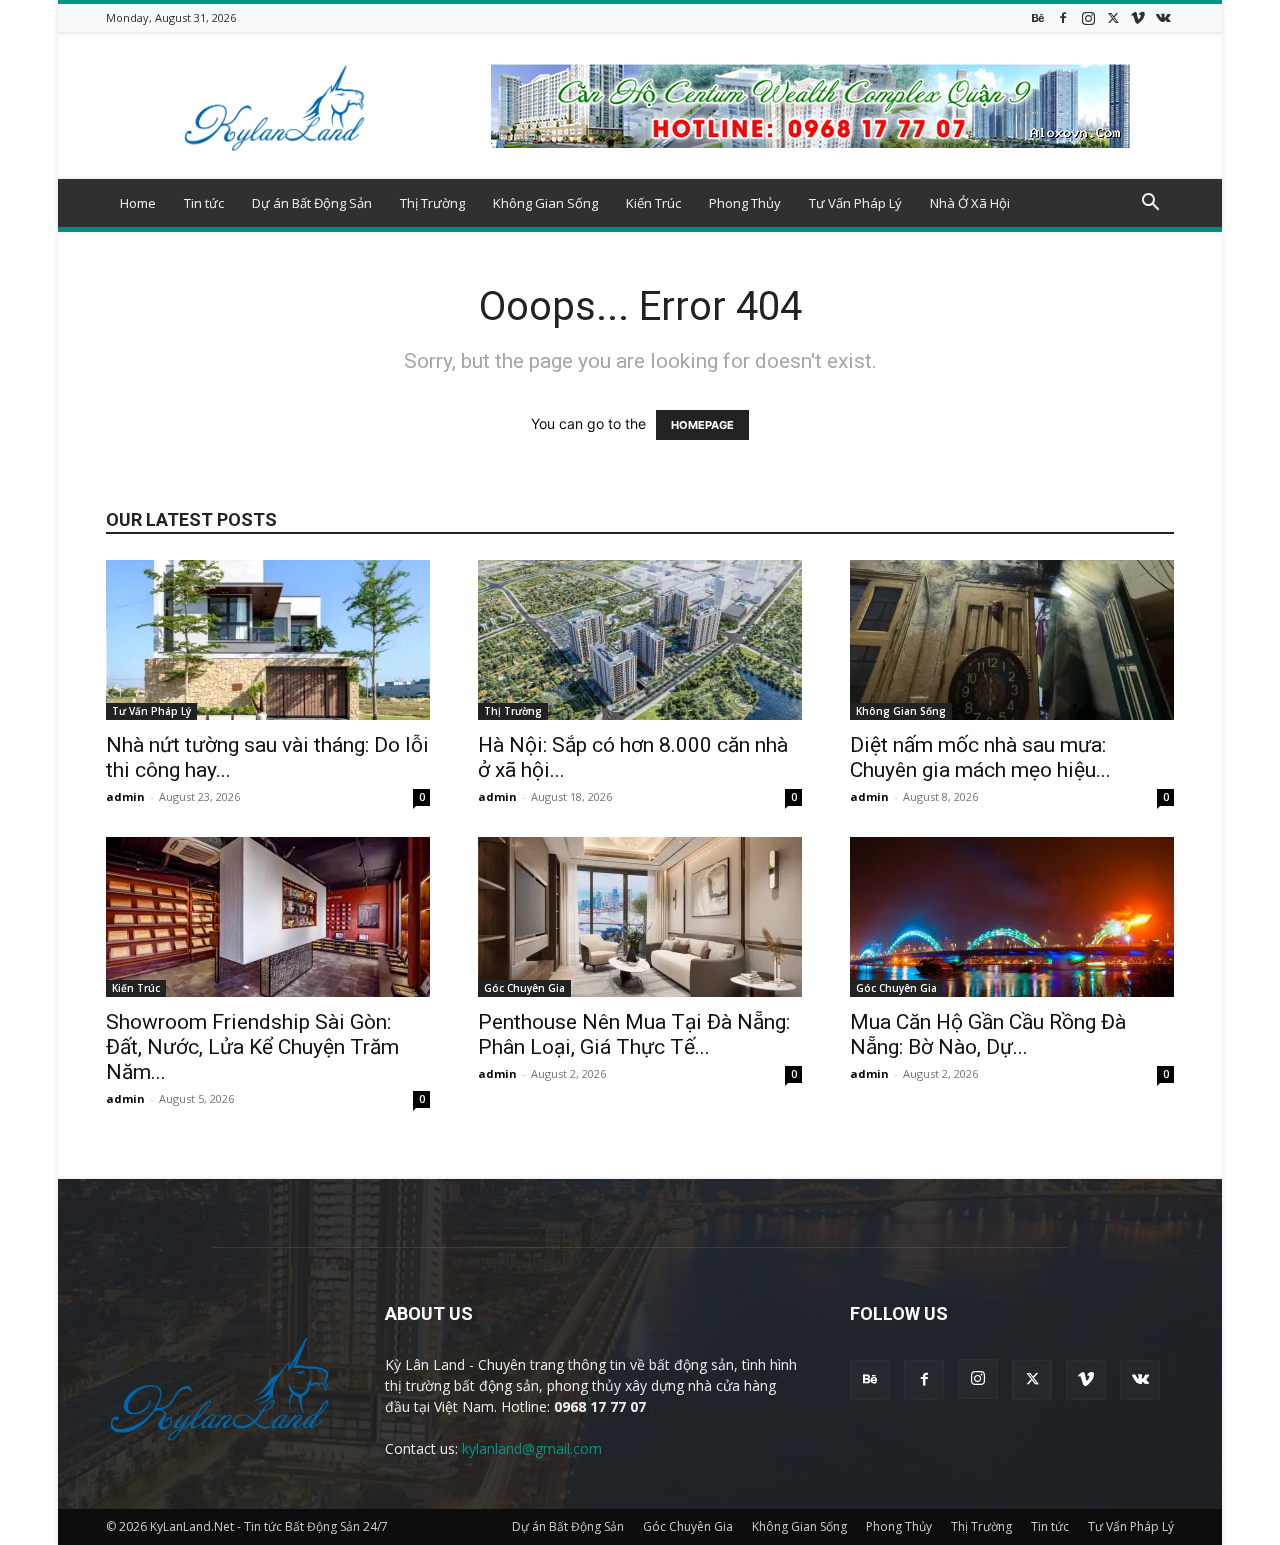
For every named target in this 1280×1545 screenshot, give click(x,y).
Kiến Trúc (653, 203)
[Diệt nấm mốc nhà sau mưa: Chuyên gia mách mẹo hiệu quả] (1012, 640)
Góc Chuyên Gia (524, 988)
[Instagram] (1088, 17)
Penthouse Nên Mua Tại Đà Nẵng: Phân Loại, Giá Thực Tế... (634, 1034)
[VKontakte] (1163, 17)
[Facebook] (1063, 17)
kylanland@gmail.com (532, 1448)
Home (138, 203)
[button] (1150, 204)
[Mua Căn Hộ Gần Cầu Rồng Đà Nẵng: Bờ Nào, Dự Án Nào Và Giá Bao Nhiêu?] (1012, 917)
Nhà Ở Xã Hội (970, 203)
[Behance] (1038, 17)
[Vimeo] (1138, 17)
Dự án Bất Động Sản (312, 203)
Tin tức (204, 203)
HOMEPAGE (702, 425)
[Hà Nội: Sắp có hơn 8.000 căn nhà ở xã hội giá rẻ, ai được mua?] (640, 640)
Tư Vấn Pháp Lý (855, 203)
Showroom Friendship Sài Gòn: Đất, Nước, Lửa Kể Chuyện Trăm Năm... (252, 1047)
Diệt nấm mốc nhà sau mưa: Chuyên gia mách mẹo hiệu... (980, 757)
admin (125, 796)
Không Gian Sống (545, 203)
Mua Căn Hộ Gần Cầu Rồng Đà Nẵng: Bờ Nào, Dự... (988, 1034)
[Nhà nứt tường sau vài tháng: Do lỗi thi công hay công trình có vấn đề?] (268, 640)
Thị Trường (432, 203)
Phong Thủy (745, 203)
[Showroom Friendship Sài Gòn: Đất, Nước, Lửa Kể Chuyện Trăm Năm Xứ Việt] (268, 917)
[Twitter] (1113, 17)
